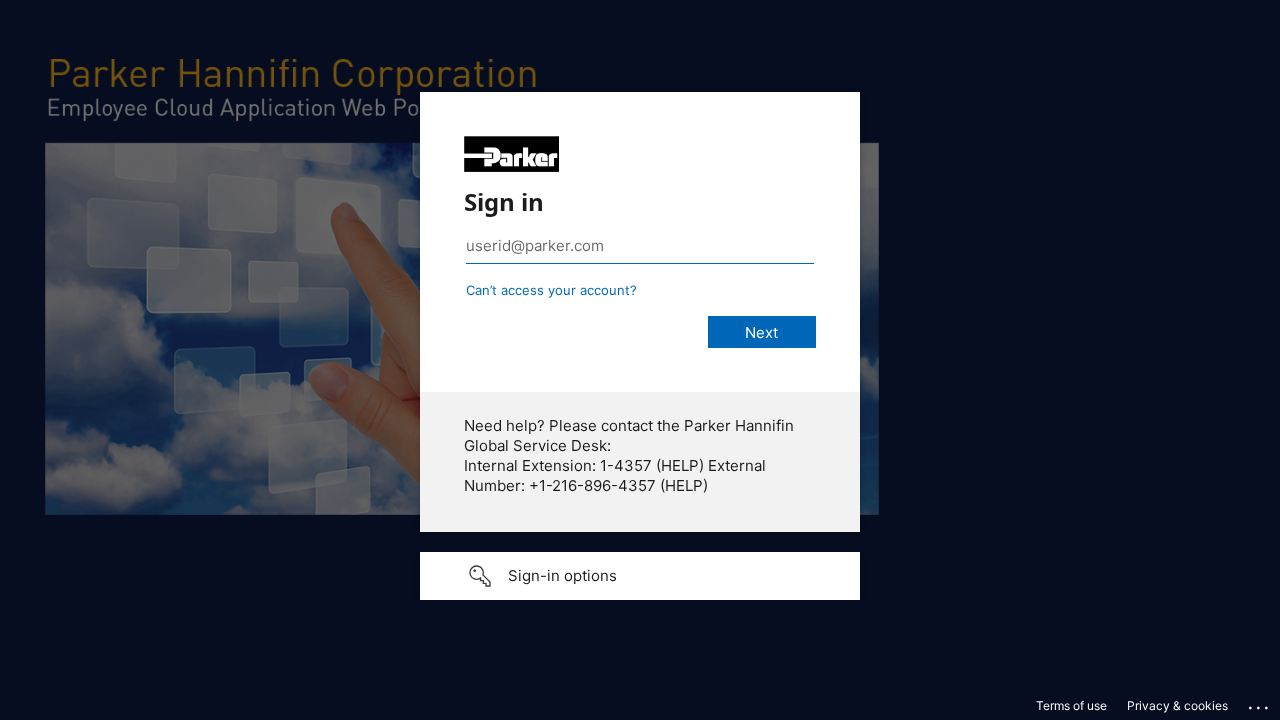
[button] (640, 576)
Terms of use (1071, 705)
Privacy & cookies (1177, 705)
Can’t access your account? (551, 290)
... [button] (1260, 703)
